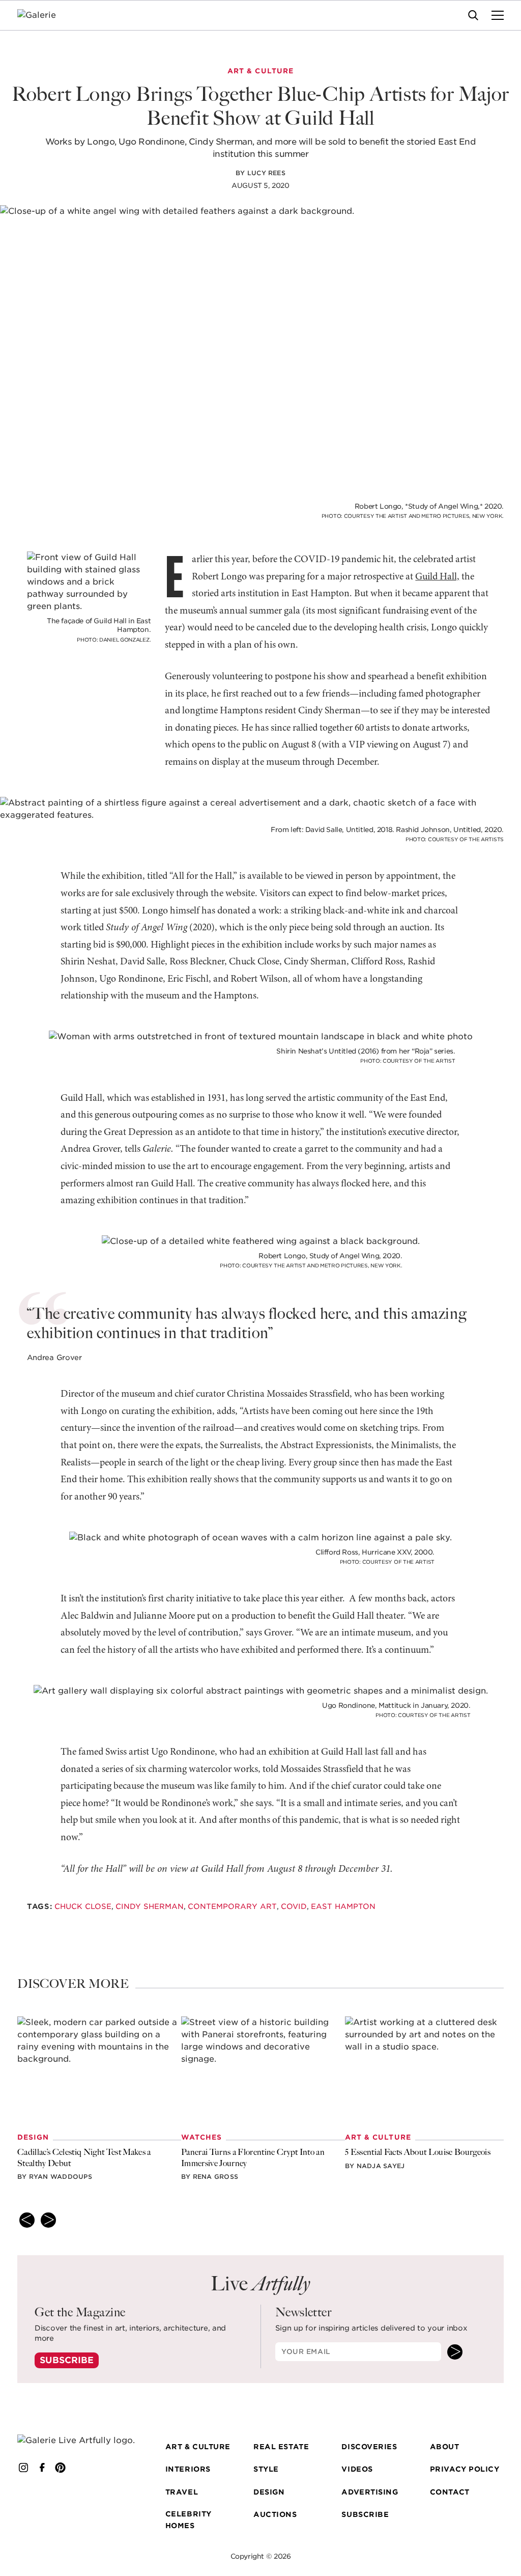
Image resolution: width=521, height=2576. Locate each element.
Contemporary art (232, 1906)
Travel (182, 2492)
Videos (357, 2469)
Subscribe (67, 2360)
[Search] (473, 15)
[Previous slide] (27, 2220)
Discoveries (369, 2447)
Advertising (370, 2492)
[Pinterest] (61, 2468)
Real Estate (281, 2447)
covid (293, 1906)
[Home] (43, 15)
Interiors (188, 2469)
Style (266, 2469)
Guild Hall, (437, 577)
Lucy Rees (266, 173)
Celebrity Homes (189, 2519)
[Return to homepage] (77, 2441)
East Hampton (343, 1906)
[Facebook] (42, 2468)
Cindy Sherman (149, 1906)
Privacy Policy (465, 2469)
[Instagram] (23, 2468)
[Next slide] (48, 2220)
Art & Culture (198, 2447)
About (445, 2447)
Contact (450, 2492)
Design (269, 2492)
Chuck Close (82, 1906)
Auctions (275, 2514)
